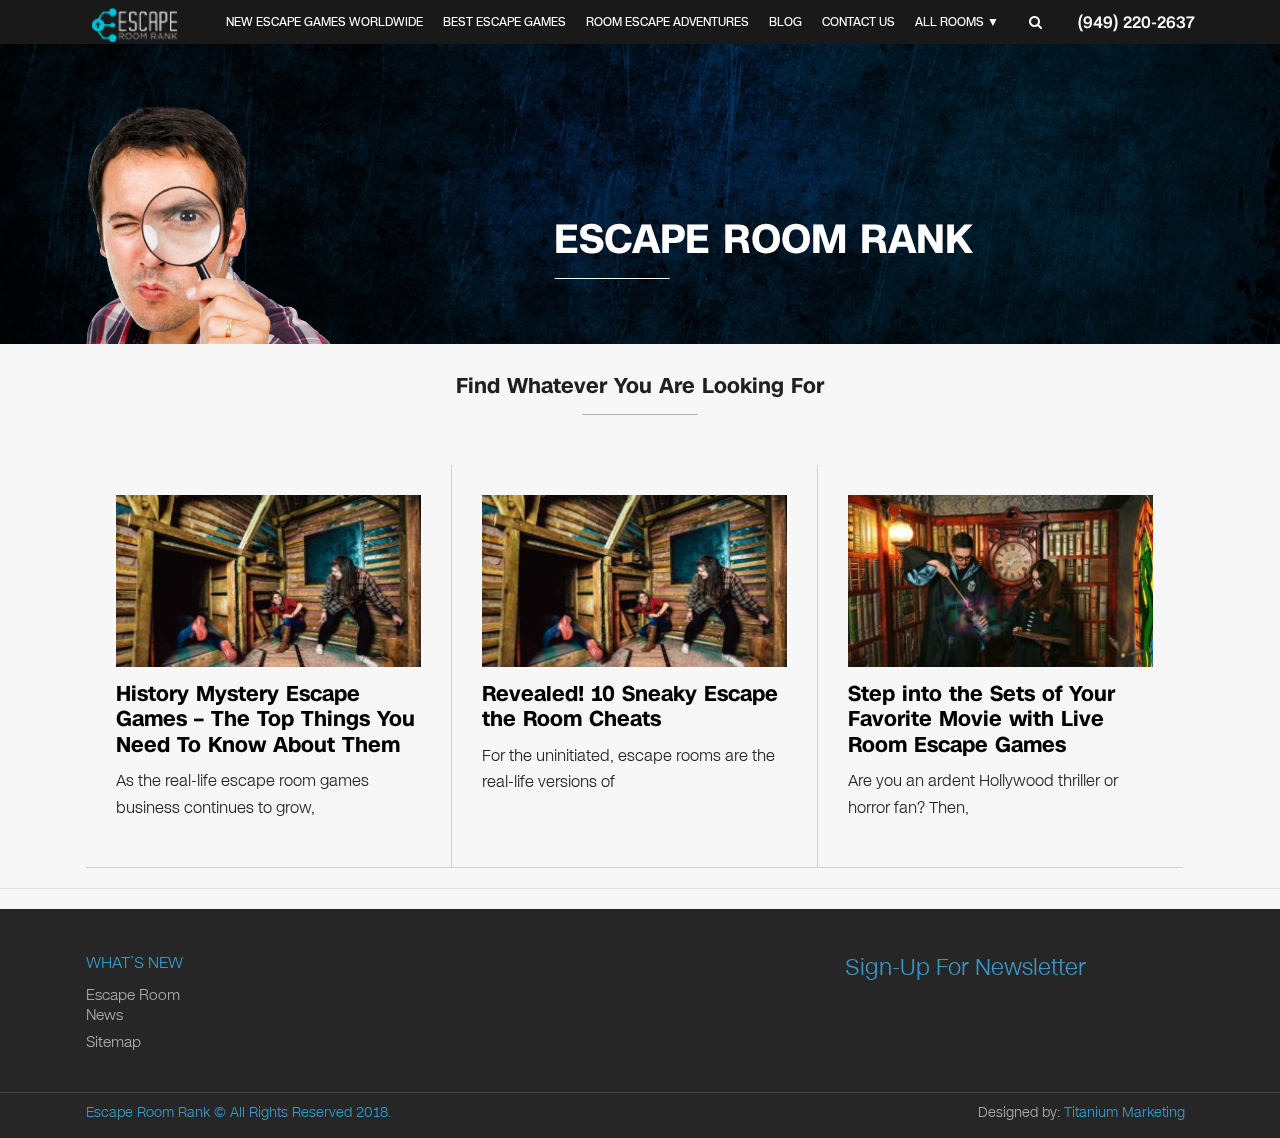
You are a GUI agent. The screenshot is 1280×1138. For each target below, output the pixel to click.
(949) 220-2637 (1136, 22)
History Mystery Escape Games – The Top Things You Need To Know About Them (265, 719)
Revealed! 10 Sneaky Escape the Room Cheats (630, 707)
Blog (785, 22)
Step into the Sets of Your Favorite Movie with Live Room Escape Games (981, 719)
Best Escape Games (504, 22)
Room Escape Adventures (667, 22)
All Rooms (949, 22)
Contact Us (858, 22)
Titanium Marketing (1124, 1112)
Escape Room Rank (148, 1112)
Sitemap (113, 1042)
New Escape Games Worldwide (324, 22)
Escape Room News (133, 1005)
